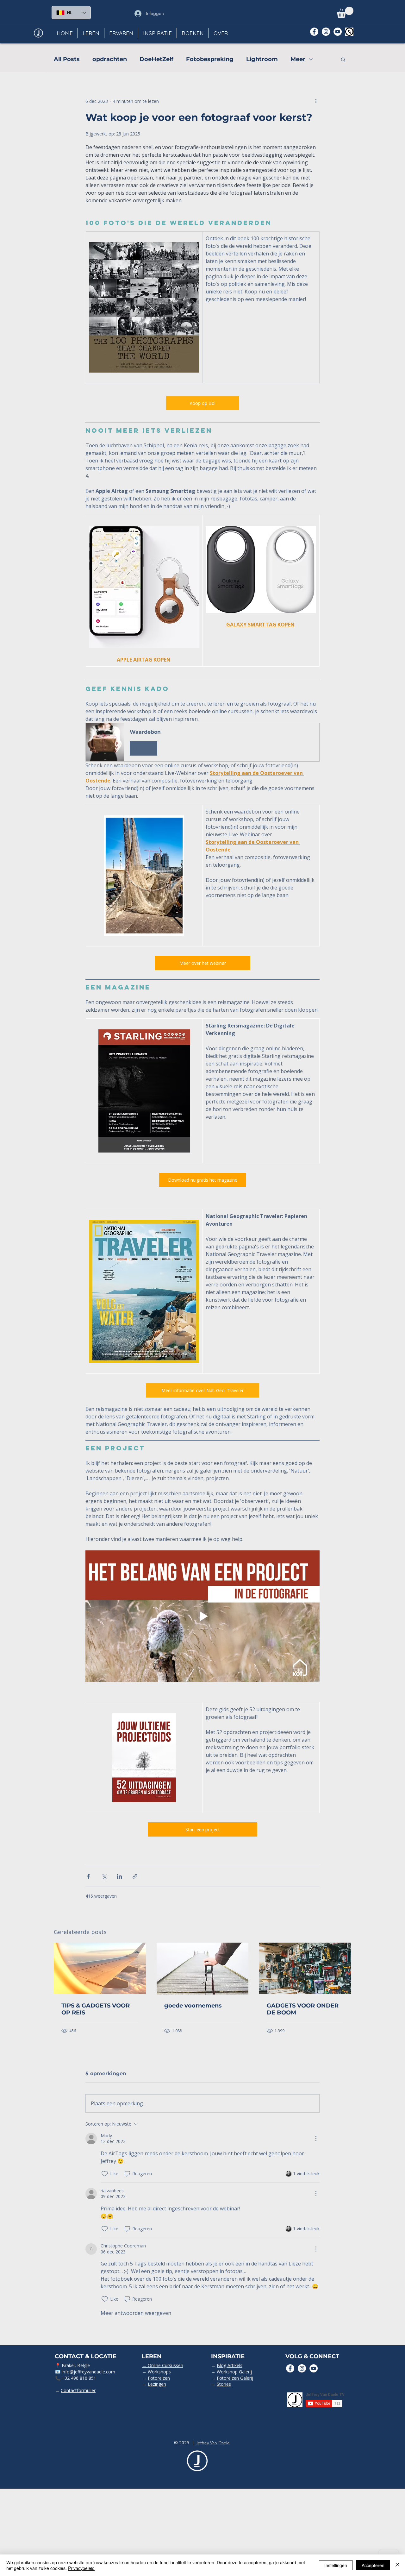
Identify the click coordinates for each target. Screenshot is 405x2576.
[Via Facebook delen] (88, 1876)
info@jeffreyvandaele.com (88, 2372)
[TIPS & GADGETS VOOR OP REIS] (100, 1968)
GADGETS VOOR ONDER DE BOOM (303, 2009)
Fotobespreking (210, 59)
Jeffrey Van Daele (213, 2443)
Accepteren (373, 2565)
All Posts (67, 59)
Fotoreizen (159, 2378)
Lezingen (157, 2384)
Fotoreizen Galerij (235, 2378)
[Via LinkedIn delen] (119, 1876)
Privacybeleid (81, 2568)
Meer (298, 59)
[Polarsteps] (349, 32)
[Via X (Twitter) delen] (104, 1876)
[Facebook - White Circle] (314, 32)
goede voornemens (193, 2006)
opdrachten (110, 59)
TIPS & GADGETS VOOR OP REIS (96, 2009)
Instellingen (336, 2565)
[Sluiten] (397, 2565)
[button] (345, 12)
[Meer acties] (316, 101)
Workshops (159, 2372)
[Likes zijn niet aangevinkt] (105, 2174)
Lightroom (262, 59)
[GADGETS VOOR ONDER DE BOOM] (305, 1968)
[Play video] (202, 1616)
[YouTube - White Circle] (338, 32)
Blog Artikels (230, 2365)
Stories (224, 2384)
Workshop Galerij (234, 2372)
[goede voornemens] (203, 1969)
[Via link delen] (135, 1876)
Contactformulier (78, 2390)
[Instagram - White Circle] (326, 32)
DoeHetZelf (156, 59)
